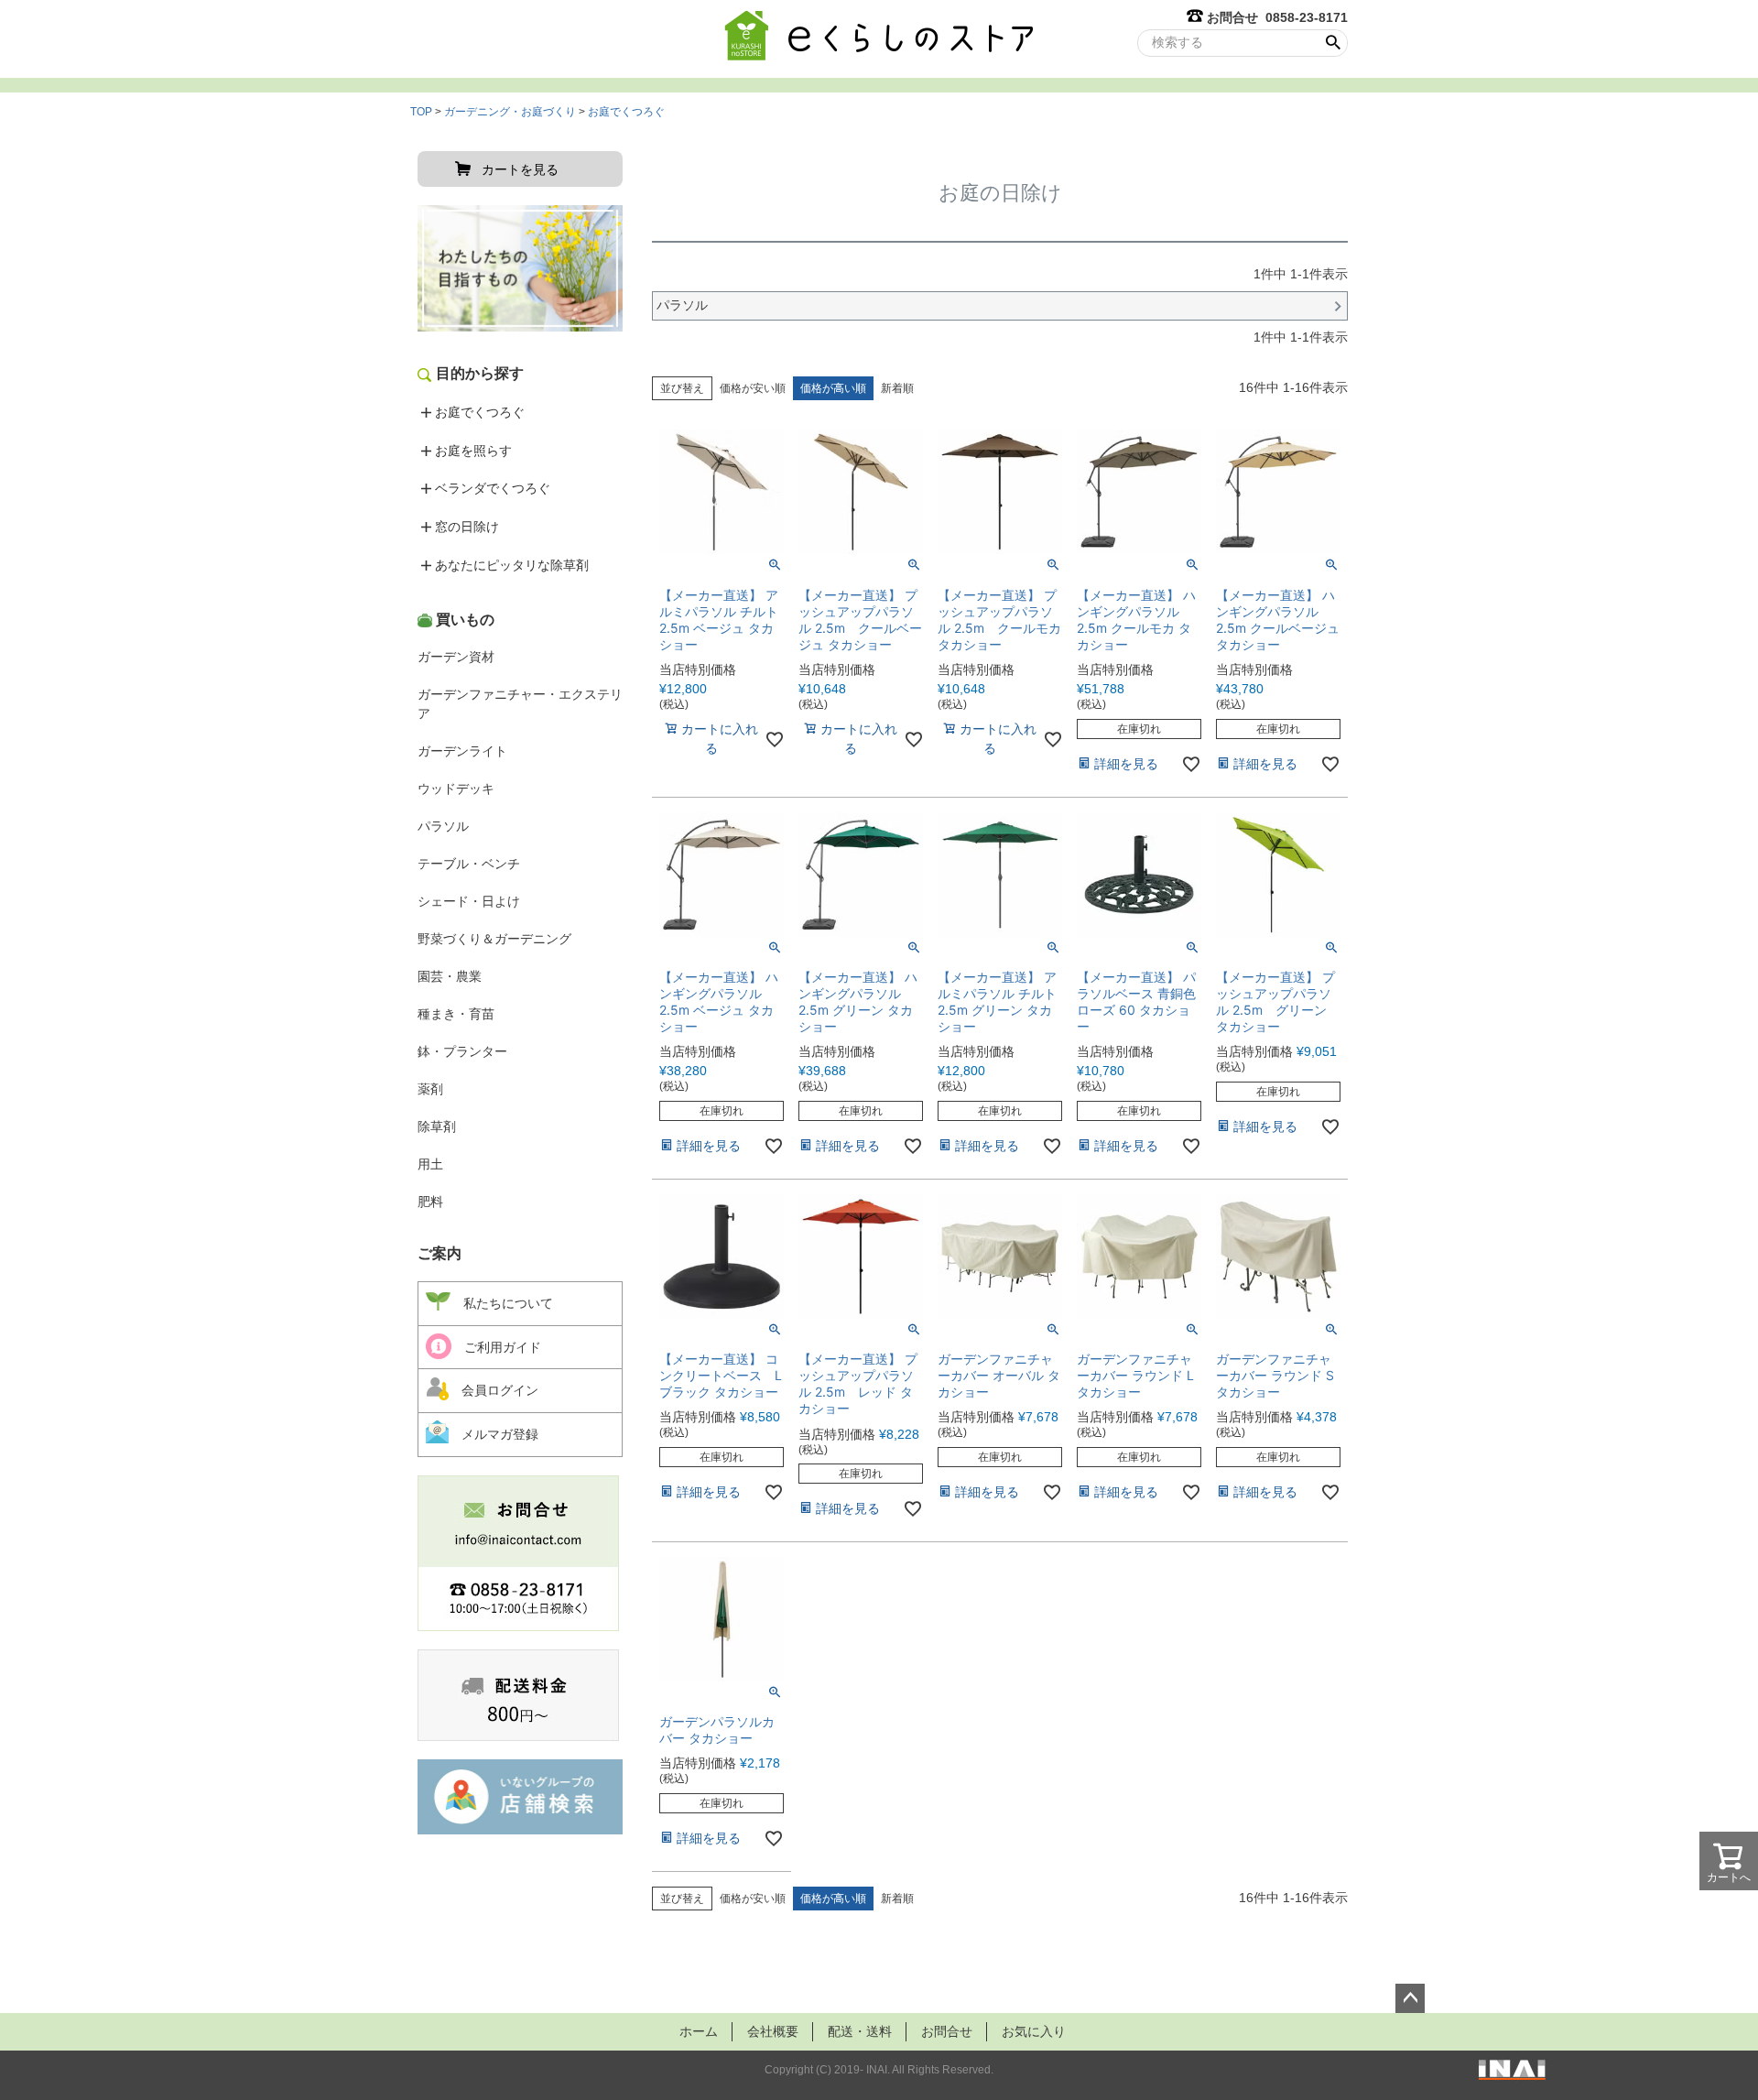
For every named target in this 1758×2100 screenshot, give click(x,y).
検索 (1333, 43)
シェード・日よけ (469, 901)
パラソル (443, 826)
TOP (421, 112)
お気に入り (1034, 2031)
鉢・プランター (462, 1051)
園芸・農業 (450, 976)
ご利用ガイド (496, 1347)
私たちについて (502, 1303)
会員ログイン (494, 1390)
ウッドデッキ (456, 789)
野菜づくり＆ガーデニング (494, 939)
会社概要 (773, 2031)
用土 (430, 1164)
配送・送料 (860, 2031)
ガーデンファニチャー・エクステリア (520, 704)
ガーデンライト (462, 751)
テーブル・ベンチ (469, 864)
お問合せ (947, 2031)
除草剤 (437, 1126)
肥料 (430, 1202)
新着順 (897, 388)
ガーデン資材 (456, 657)
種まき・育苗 (456, 1014)
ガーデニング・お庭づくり (510, 112)
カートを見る (520, 169)
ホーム (699, 2031)
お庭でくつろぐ (626, 112)
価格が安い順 (753, 388)
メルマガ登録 (494, 1434)
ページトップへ (1410, 1998)
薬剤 (430, 1089)
